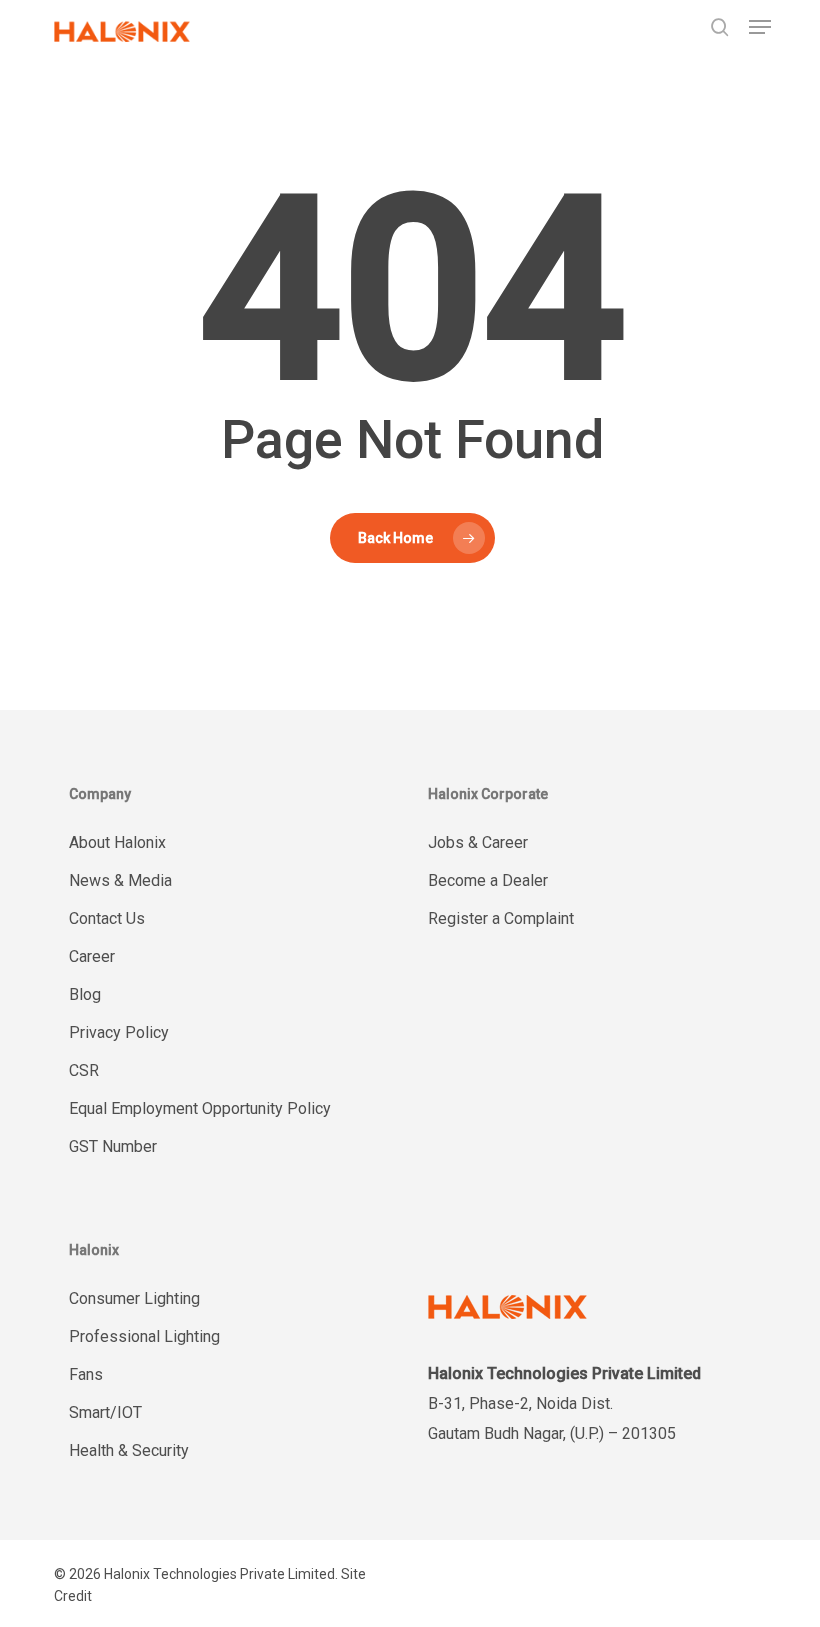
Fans (86, 1374)
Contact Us (107, 918)
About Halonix (117, 842)
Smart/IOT (105, 1412)
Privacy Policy (119, 1032)
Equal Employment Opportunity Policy (200, 1108)
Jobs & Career (478, 842)
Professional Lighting (144, 1336)
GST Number (113, 1146)
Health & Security (129, 1450)
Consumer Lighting (134, 1298)
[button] (760, 27)
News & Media (120, 880)
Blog (85, 994)
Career (92, 956)
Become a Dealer (488, 880)
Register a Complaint (501, 918)
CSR (84, 1070)
